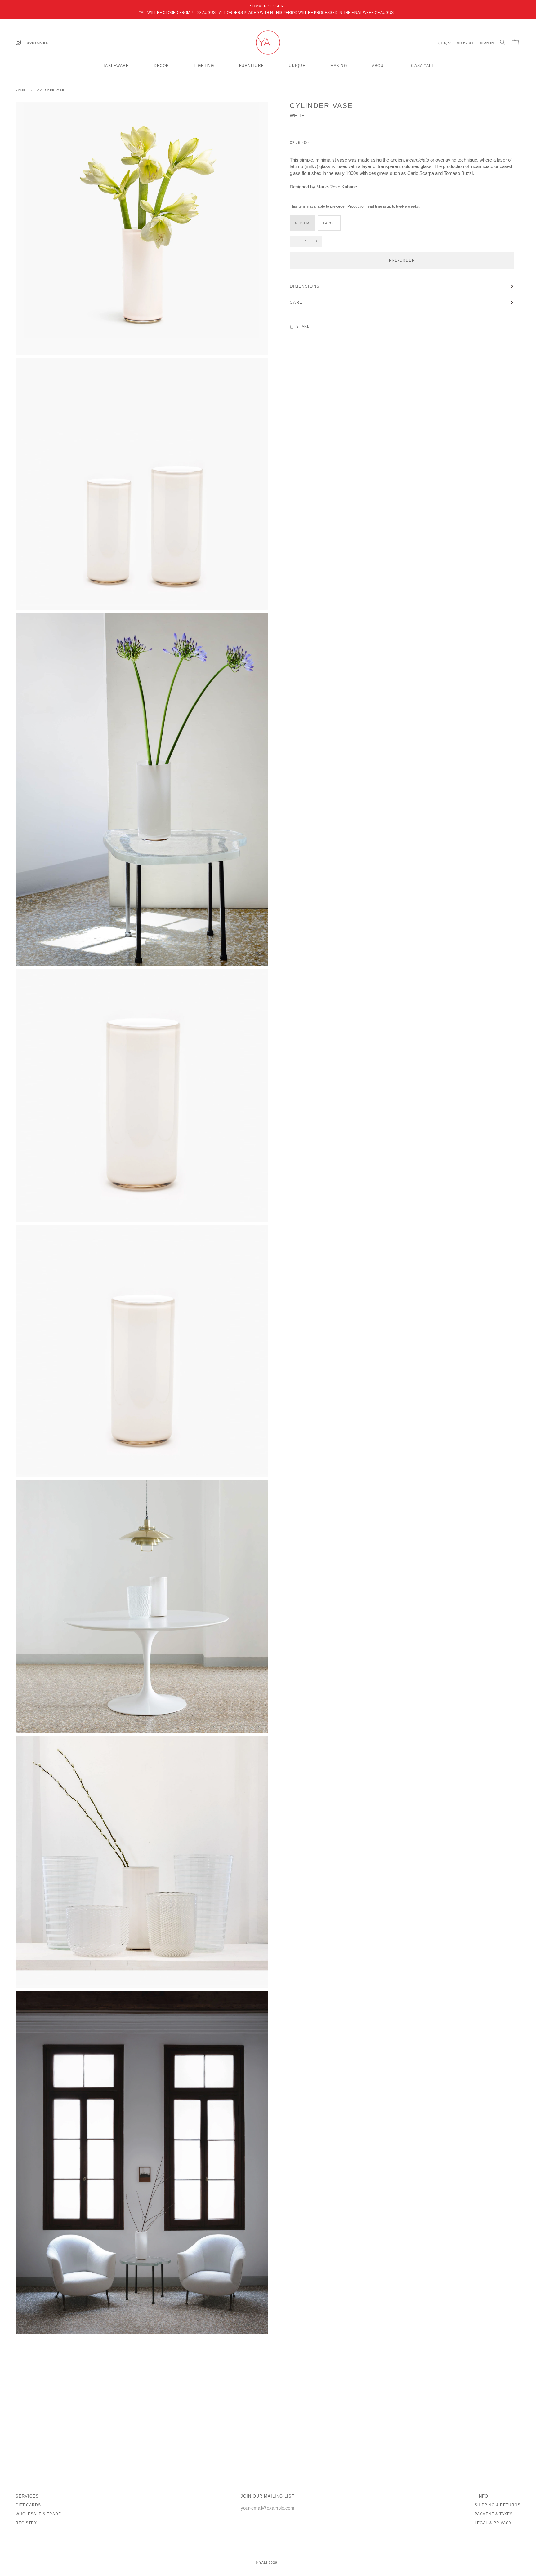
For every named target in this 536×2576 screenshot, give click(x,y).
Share (303, 326)
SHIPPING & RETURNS (498, 2505)
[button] (116, 64)
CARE (296, 302)
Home (20, 91)
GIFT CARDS (28, 2505)
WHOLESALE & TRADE (38, 2514)
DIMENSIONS (305, 286)
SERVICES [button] (27, 2496)
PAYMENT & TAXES (494, 2514)
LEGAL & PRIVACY (493, 2523)
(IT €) (443, 43)
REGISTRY (26, 2523)
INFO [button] (483, 2496)
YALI (263, 2563)
